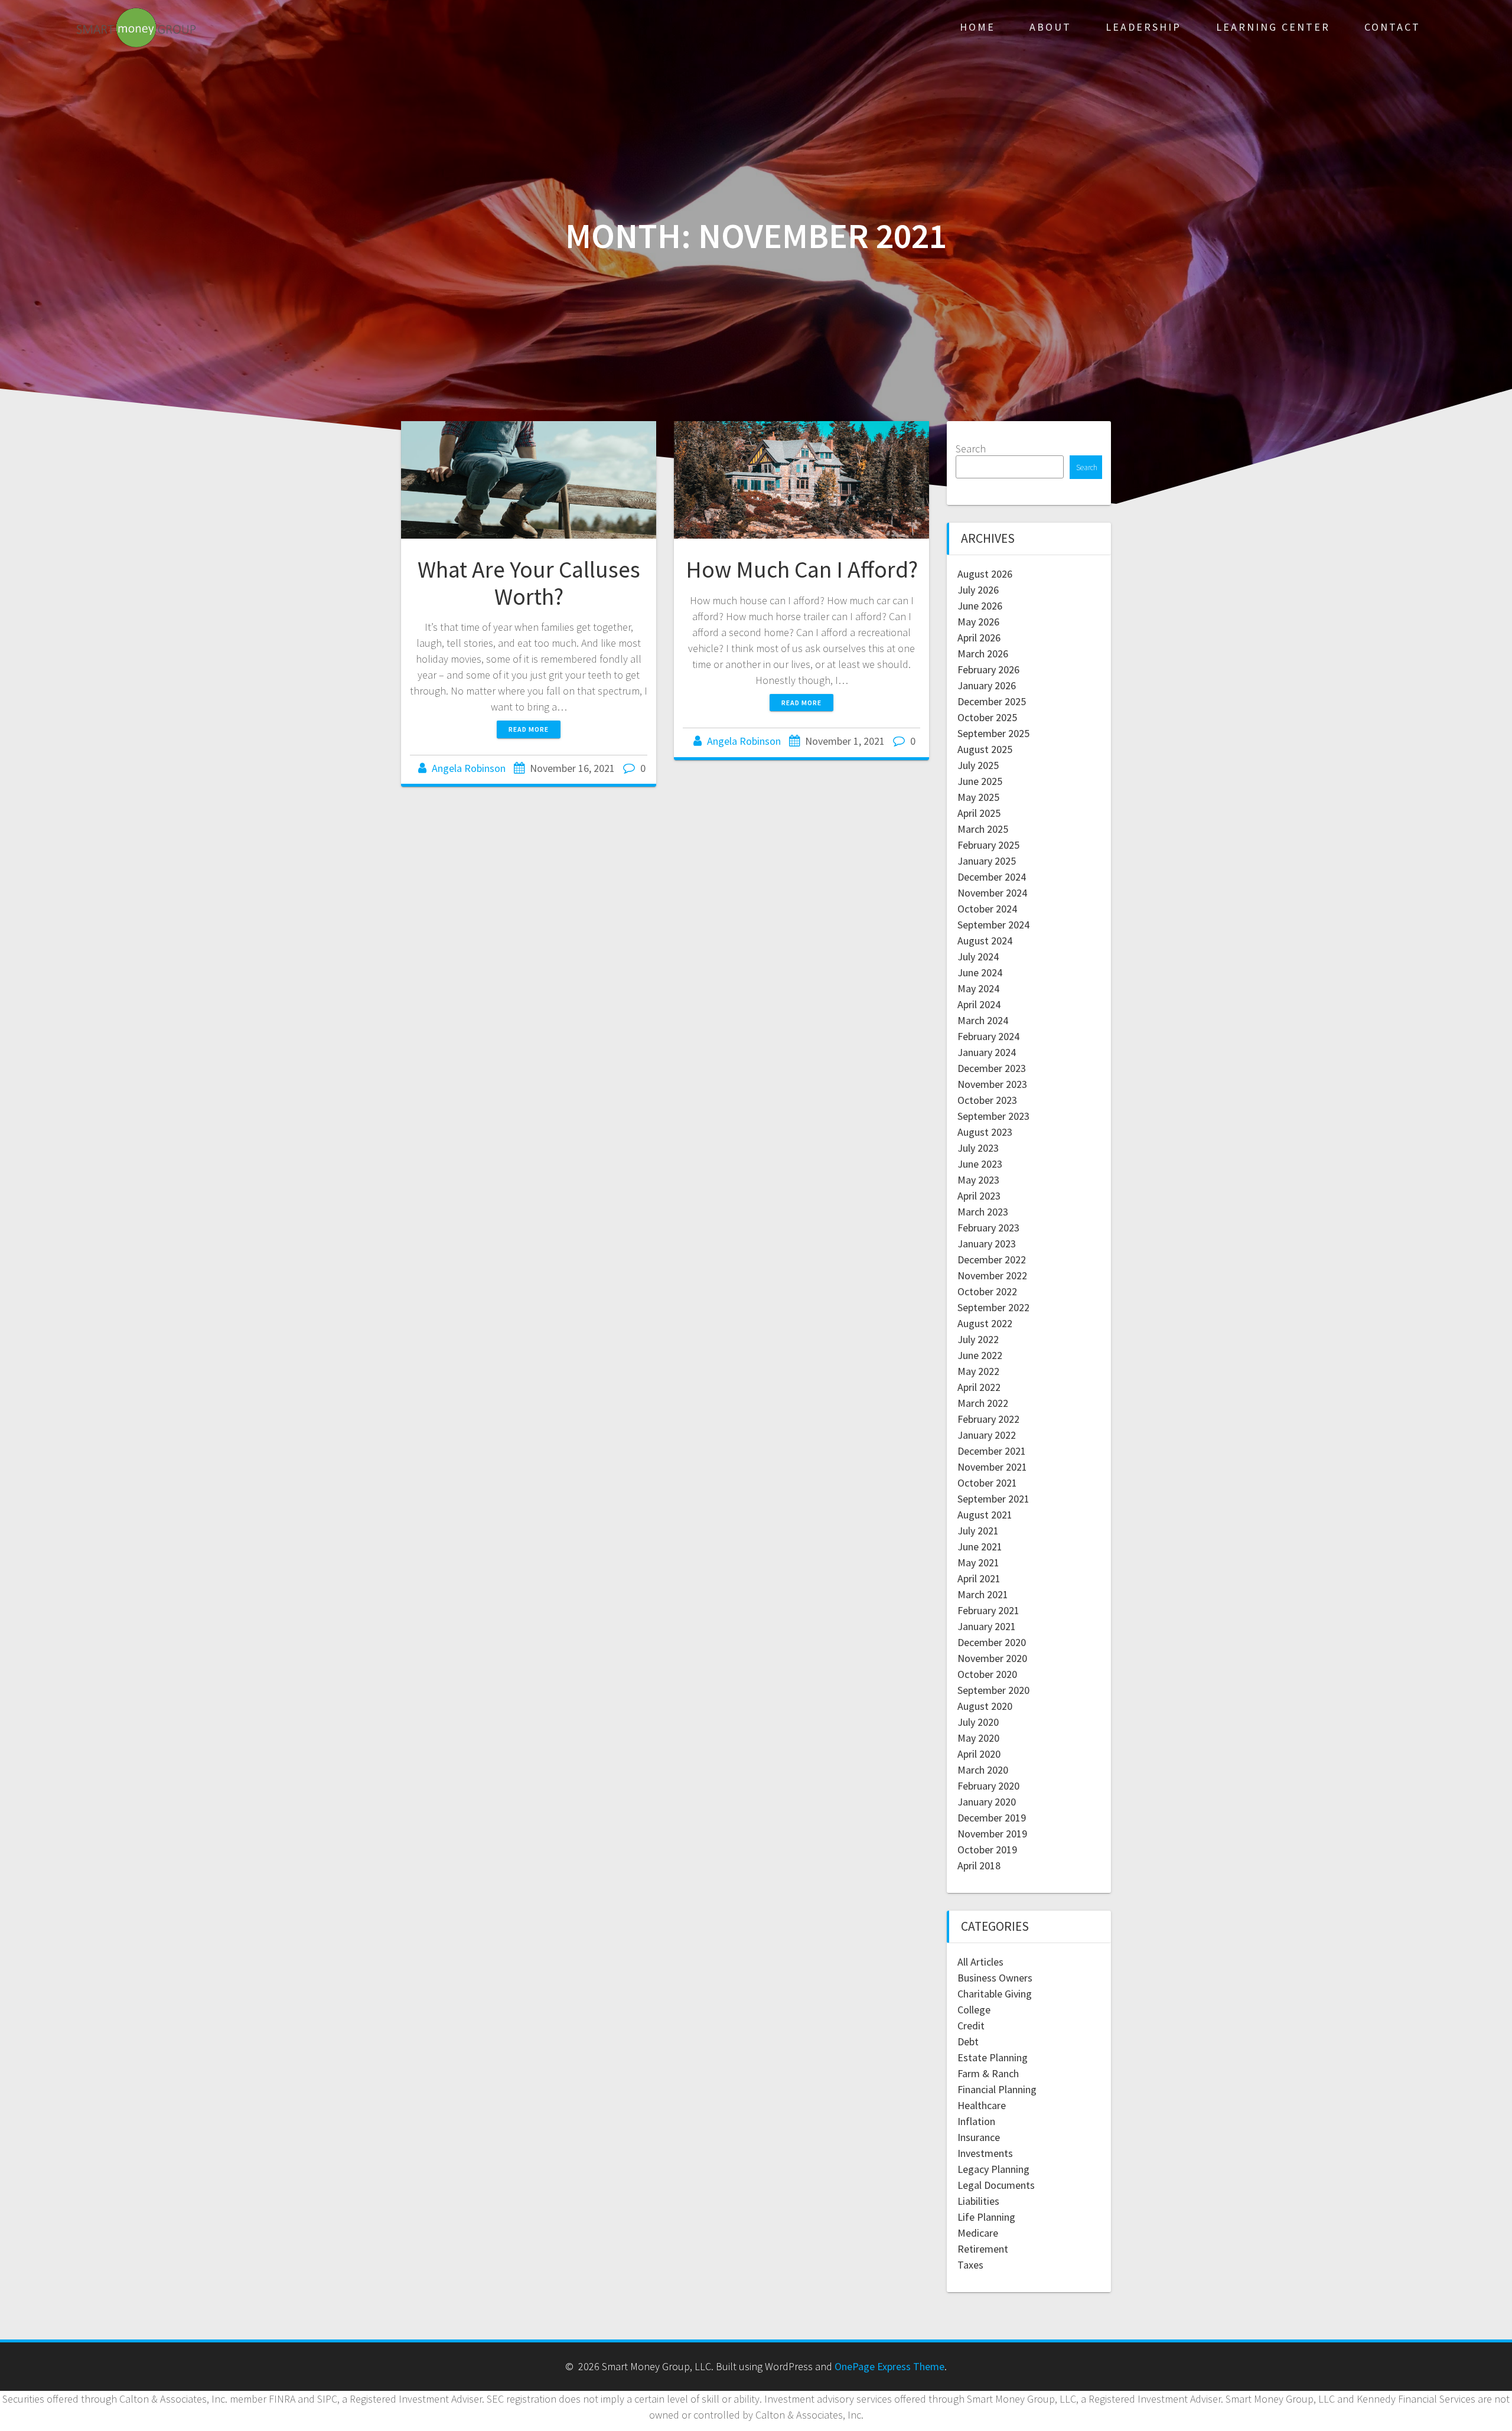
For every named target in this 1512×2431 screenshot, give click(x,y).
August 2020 (985, 1706)
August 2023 (985, 1132)
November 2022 (992, 1275)
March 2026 (983, 654)
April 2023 (979, 1196)
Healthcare (982, 2105)
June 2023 (980, 1164)
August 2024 (985, 941)
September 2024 (993, 925)
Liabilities (978, 2201)
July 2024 (978, 957)
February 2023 (988, 1228)
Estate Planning (993, 2057)
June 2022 (980, 1355)
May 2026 (978, 622)
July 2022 (978, 1339)
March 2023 (983, 1212)
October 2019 (987, 1850)
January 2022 (987, 1435)
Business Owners (995, 1978)
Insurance (979, 2137)
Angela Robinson (469, 768)
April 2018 (979, 1865)
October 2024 (987, 909)
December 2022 (992, 1260)
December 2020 (992, 1642)
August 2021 (985, 1515)
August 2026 (985, 574)
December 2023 (992, 1068)
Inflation (976, 2121)
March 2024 (983, 1020)
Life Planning (986, 2217)
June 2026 (980, 606)
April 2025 (979, 813)
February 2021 (988, 1610)
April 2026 (979, 638)
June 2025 (980, 781)
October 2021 (987, 1483)
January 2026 (987, 685)
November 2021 (992, 1467)
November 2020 (992, 1658)
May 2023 (978, 1180)
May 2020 (978, 1738)
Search (971, 449)
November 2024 (992, 893)
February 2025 (988, 845)
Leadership (1143, 27)
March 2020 (983, 1770)
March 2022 (983, 1403)
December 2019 (992, 1818)
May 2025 (978, 797)
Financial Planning (997, 2089)
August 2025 (985, 749)
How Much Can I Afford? (802, 569)
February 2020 (988, 1786)
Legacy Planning (993, 2169)
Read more (529, 729)
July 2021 (978, 1531)
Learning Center (1273, 27)
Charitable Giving (995, 1994)
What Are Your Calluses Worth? (529, 583)
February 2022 (988, 1419)
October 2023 (987, 1100)
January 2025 (987, 861)
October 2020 (987, 1674)
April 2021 (979, 1578)
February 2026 (988, 669)
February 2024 (988, 1036)
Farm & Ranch (988, 2073)
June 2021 (980, 1547)
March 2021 (983, 1594)
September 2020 (993, 1690)
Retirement (983, 2249)
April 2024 (979, 1004)
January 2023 (987, 1244)
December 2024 (992, 877)
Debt (968, 2041)
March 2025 (983, 829)
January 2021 (987, 1626)
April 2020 (979, 1754)
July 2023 (978, 1148)
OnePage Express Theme (889, 2366)
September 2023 (993, 1116)
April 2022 (979, 1387)
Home (977, 27)
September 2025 (993, 733)
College (974, 2010)
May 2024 (978, 988)
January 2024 (987, 1052)
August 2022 (985, 1323)
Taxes (970, 2265)
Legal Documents (996, 2185)
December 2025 (992, 701)
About (1050, 27)
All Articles (980, 1962)
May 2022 (978, 1371)
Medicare (978, 2233)
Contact (1392, 27)
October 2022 (987, 1291)
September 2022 (993, 1307)
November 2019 (992, 1834)
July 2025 (978, 765)
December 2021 (992, 1451)
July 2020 (978, 1722)
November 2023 (992, 1084)
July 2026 (978, 590)
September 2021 (993, 1499)
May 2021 (978, 1562)
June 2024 (980, 972)
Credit (971, 2026)
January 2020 (987, 1802)
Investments (985, 2153)
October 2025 (987, 717)
